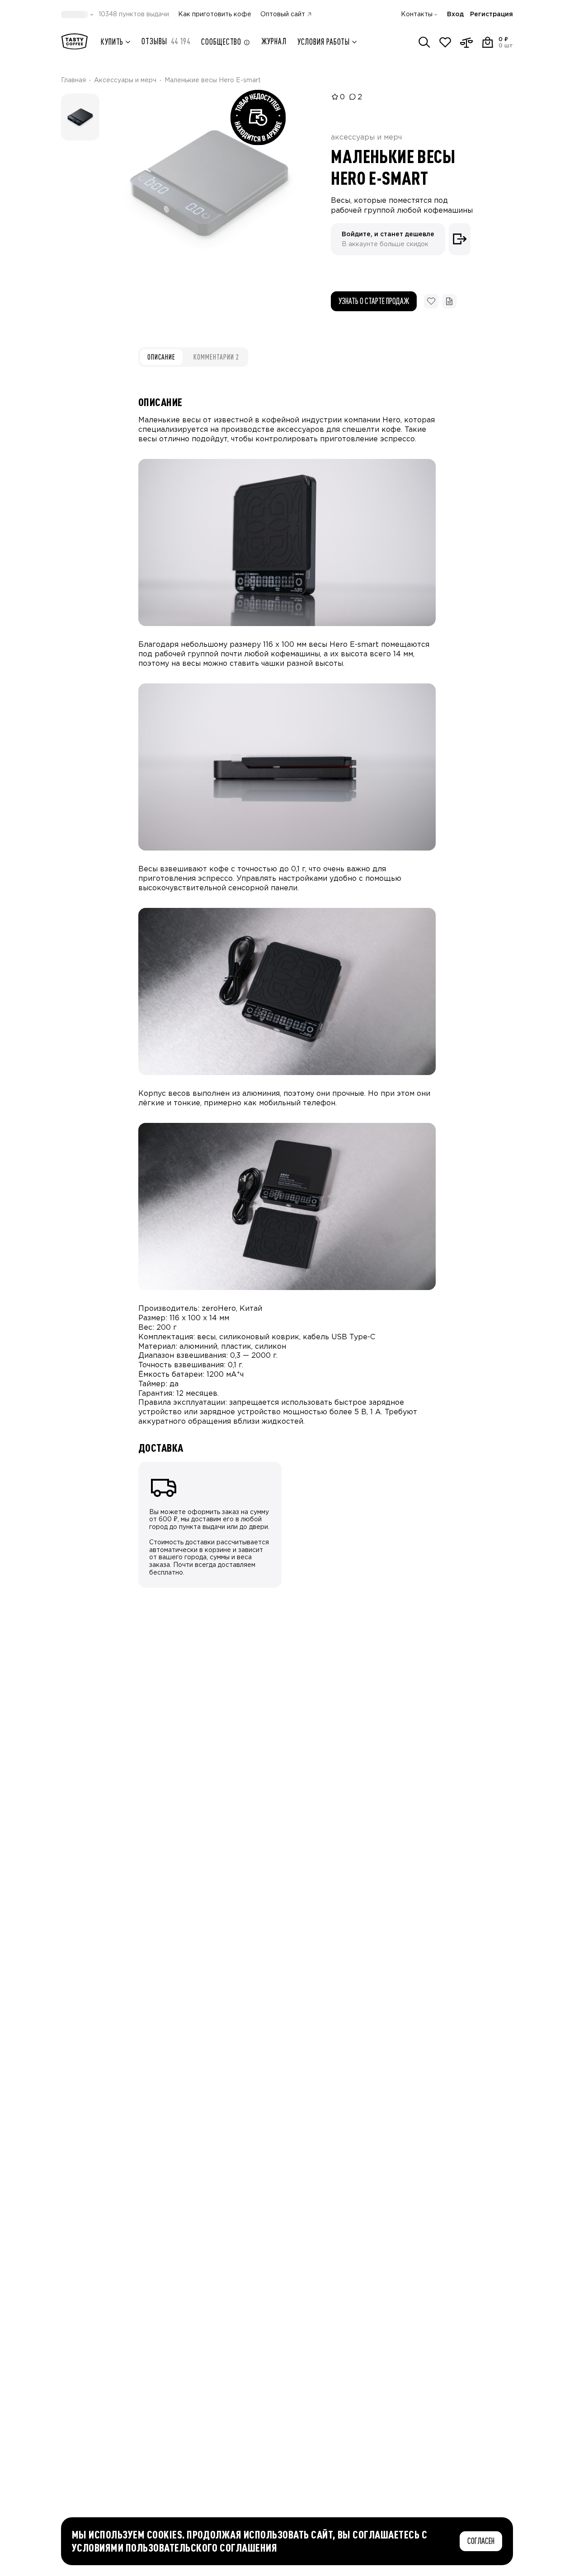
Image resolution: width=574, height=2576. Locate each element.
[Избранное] (445, 42)
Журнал (274, 41)
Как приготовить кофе (215, 14)
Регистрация (492, 14)
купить (112, 42)
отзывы (166, 41)
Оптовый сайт (283, 14)
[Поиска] (424, 42)
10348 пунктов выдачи (134, 14)
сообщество (221, 42)
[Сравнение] (466, 42)
